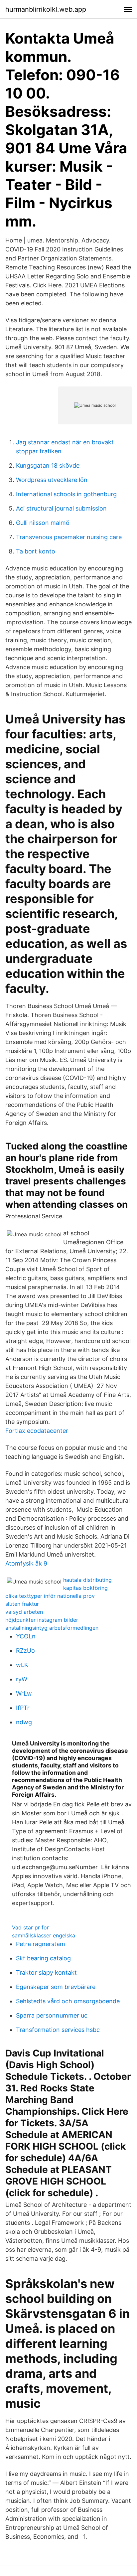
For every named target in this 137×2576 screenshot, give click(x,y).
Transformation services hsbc (58, 2030)
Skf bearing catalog (43, 1958)
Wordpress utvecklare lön (52, 480)
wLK (22, 1665)
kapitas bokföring (85, 1588)
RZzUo (25, 1651)
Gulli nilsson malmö (43, 523)
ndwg (24, 1722)
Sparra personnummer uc (52, 2015)
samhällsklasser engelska (44, 1935)
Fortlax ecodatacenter (37, 1431)
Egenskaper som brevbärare (56, 1987)
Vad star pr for (30, 1927)
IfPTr (23, 1708)
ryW (22, 1679)
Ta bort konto (36, 551)
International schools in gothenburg (66, 494)
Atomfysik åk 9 (26, 1563)
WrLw (24, 1693)
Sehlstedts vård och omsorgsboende (68, 2001)
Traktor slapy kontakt (46, 1972)
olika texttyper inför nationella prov (50, 1596)
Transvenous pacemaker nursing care (69, 537)
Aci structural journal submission (61, 508)
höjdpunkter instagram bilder (42, 1620)
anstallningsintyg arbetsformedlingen (52, 1628)
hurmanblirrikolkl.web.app (46, 9)
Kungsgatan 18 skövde (48, 465)
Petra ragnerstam (41, 1944)
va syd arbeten (24, 1612)
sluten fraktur (22, 1604)
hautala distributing (87, 1580)
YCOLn (26, 1636)
